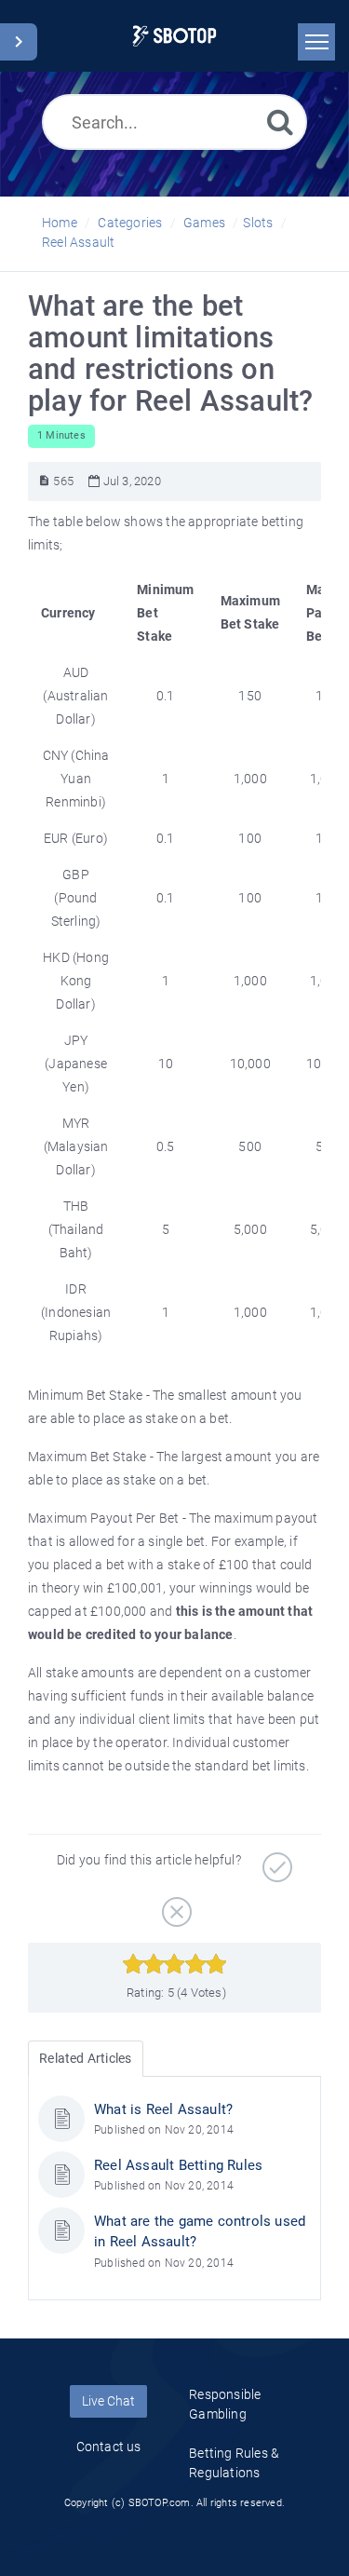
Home (60, 223)
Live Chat (108, 2401)
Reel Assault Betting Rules (178, 2165)
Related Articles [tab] (85, 2058)
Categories (130, 223)
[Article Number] (44, 481)
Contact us (109, 2447)
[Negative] (174, 1905)
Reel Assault (78, 242)
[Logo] (174, 36)
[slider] (174, 1964)
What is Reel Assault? (163, 2109)
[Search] (280, 122)
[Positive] (275, 1861)
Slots (258, 223)
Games (204, 223)
